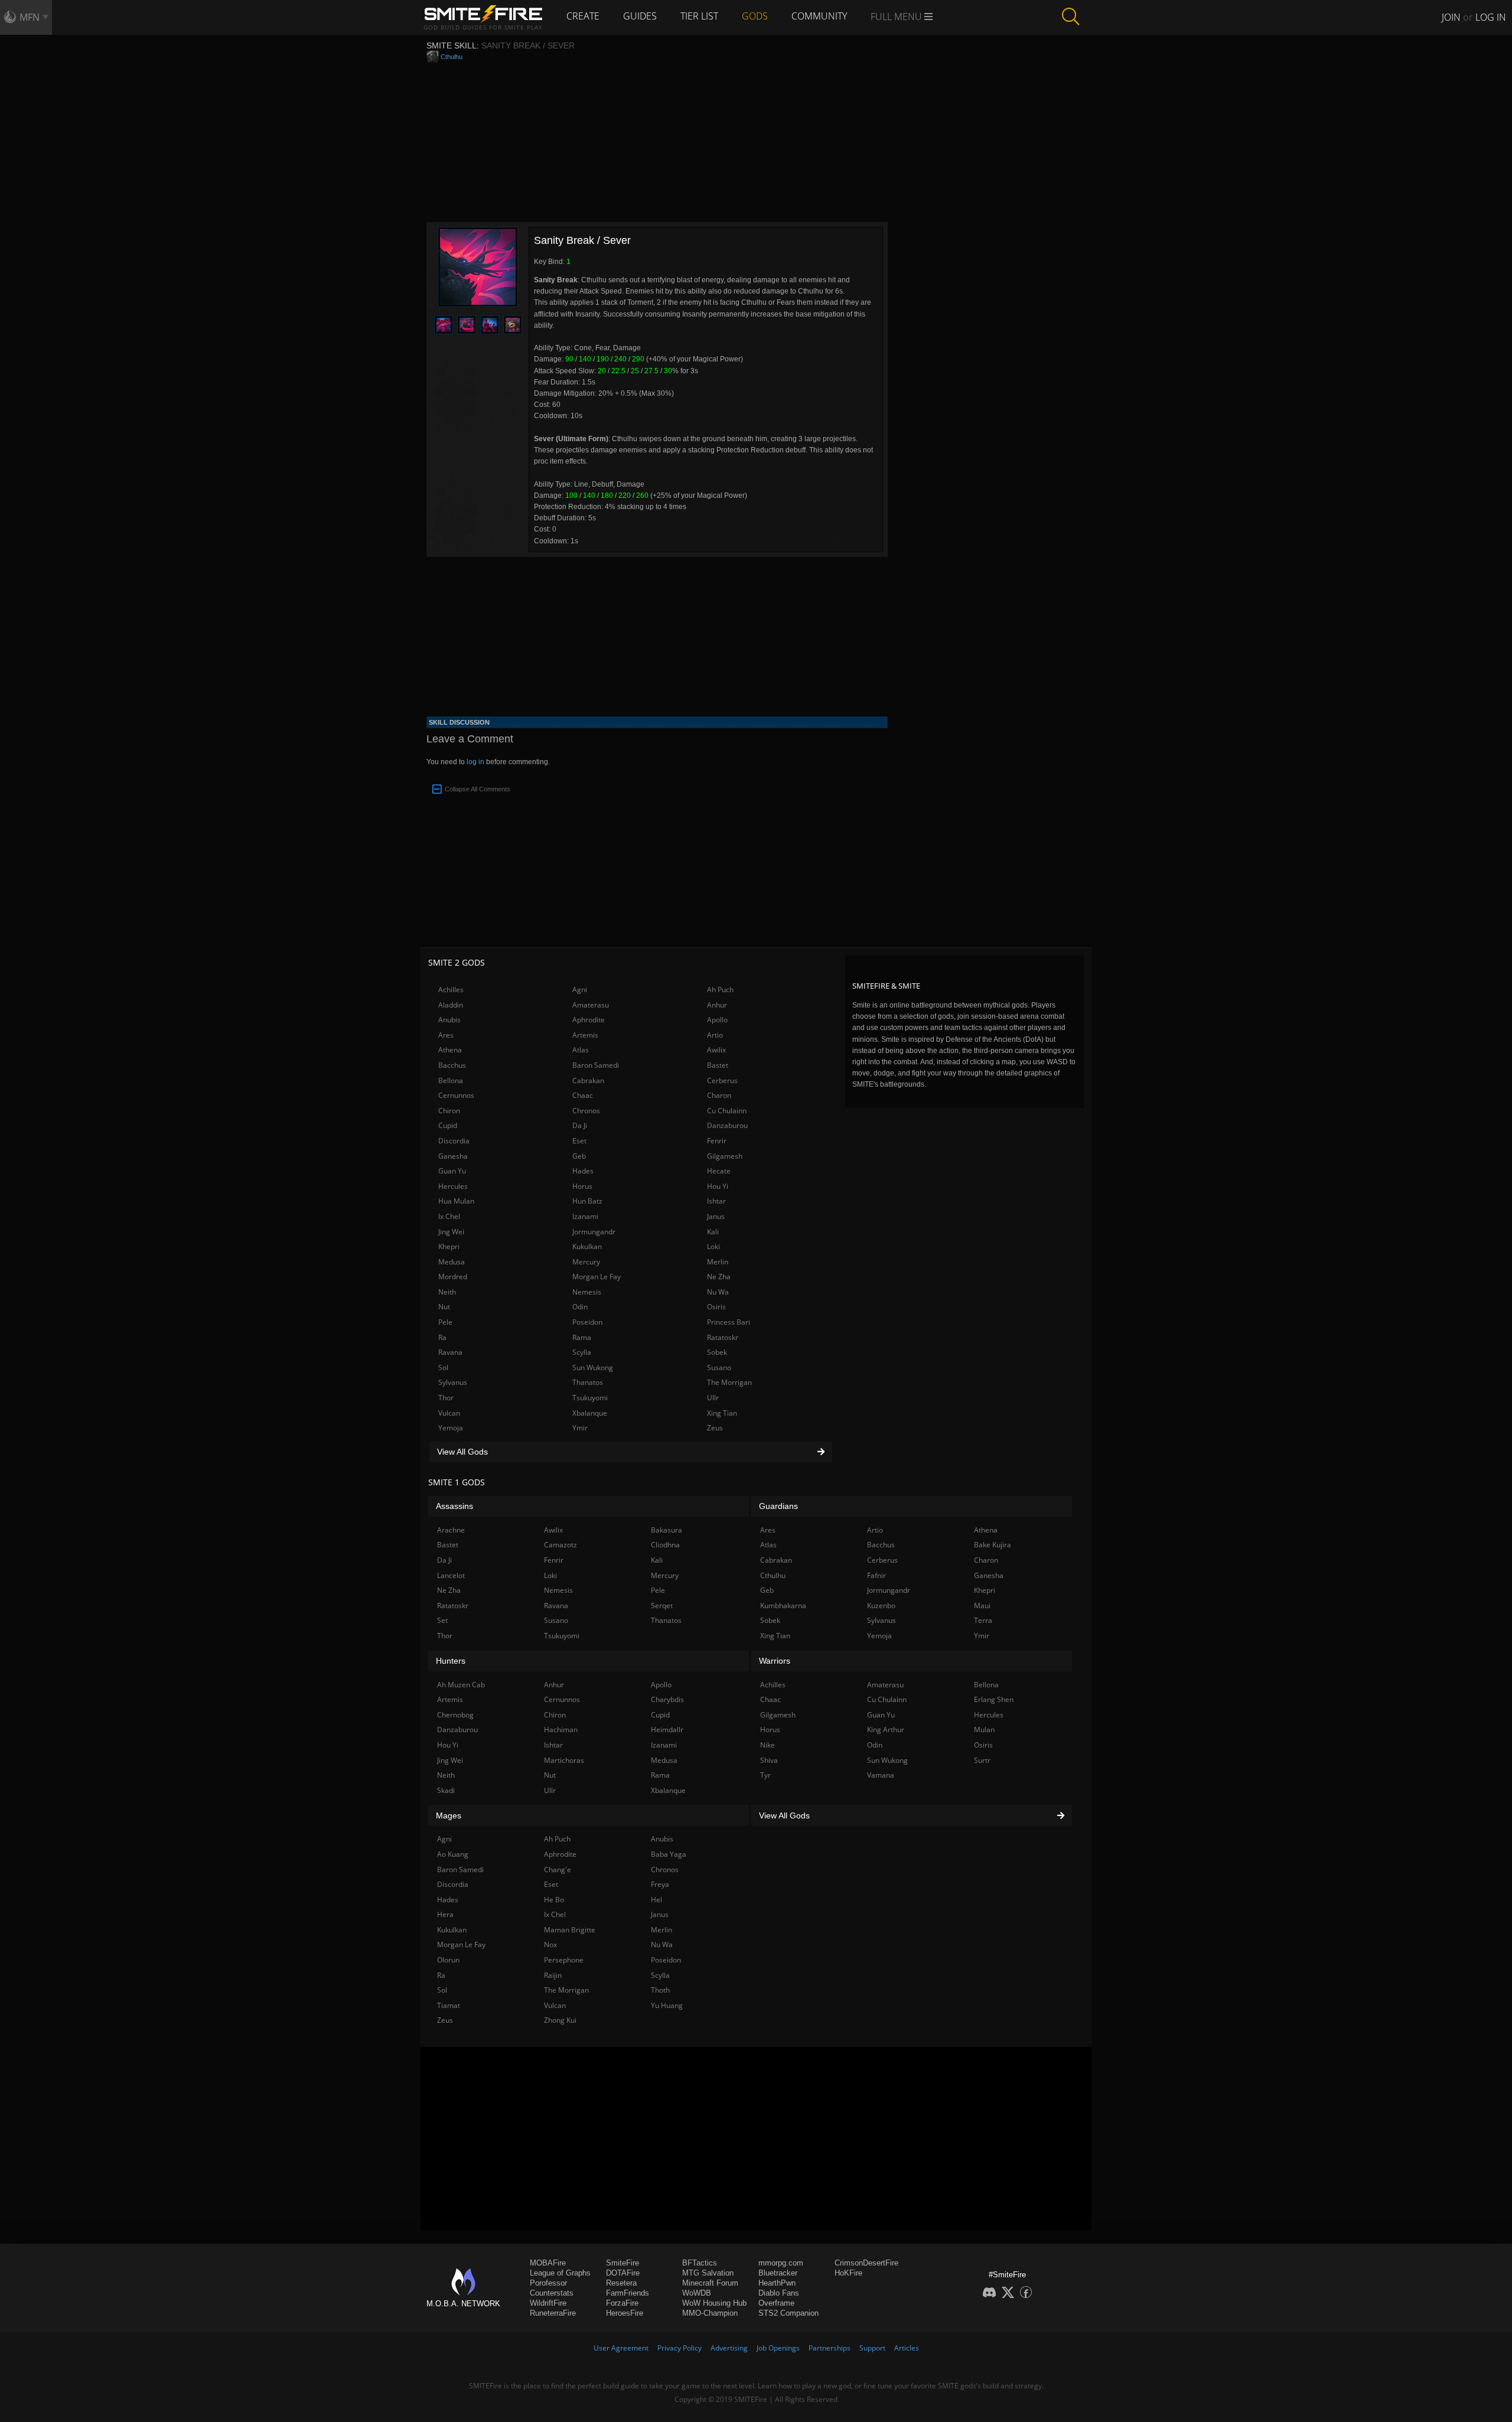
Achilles (451, 990)
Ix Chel (449, 1216)
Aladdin (451, 1005)
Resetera (621, 2283)
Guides (640, 16)
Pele (445, 1322)
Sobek (717, 1352)
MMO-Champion (710, 2313)
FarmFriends (628, 2293)
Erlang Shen (994, 1699)
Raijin (553, 1975)
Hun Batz (587, 1201)
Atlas (581, 1050)
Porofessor (548, 2283)
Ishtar (716, 1201)
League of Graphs (560, 2273)
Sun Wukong (593, 1368)
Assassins (454, 1506)
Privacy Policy (680, 2348)
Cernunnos (456, 1095)
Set (442, 1620)
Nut (444, 1307)
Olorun (448, 1960)
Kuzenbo (881, 1606)
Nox (550, 1945)
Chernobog (455, 1715)
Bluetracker (778, 2273)
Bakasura (667, 1530)
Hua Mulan (456, 1201)
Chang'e (558, 1870)
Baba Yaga (669, 1854)
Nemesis (587, 1292)
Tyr (765, 1775)
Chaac (583, 1095)
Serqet (662, 1606)
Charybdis (667, 1699)
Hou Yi (718, 1186)
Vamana (881, 1775)
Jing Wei (451, 1232)
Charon (719, 1095)
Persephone (564, 1960)
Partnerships (830, 2348)
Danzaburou (727, 1125)
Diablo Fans (779, 2293)
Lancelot (451, 1575)
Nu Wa (718, 1292)
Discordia (454, 1141)
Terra (983, 1620)
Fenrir (717, 1141)
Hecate (719, 1171)
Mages (449, 1815)
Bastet (718, 1065)
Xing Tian (722, 1413)
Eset (579, 1141)
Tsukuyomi (590, 1398)
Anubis (449, 1020)
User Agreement (621, 2348)
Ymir (580, 1428)
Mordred (453, 1277)
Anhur (717, 1005)
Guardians (778, 1506)
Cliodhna (665, 1545)
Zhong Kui (560, 2020)
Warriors (775, 1661)
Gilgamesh (725, 1156)
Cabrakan (588, 1080)
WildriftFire (548, 2303)
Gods (755, 16)
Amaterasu (591, 1005)
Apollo (717, 1020)
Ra (442, 1337)
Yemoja (451, 1428)
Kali (713, 1232)
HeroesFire (625, 2313)
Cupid (448, 1125)
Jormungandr (594, 1232)
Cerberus (722, 1080)
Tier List (699, 16)
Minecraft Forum (710, 2283)
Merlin (718, 1262)
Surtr (982, 1760)
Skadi (446, 1790)
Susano (719, 1368)
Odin (580, 1307)
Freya (660, 1884)
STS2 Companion (788, 2313)
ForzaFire (622, 2303)
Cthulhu (452, 57)
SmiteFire (623, 2263)
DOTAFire (623, 2273)
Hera (445, 1914)
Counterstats (552, 2293)
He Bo (554, 1900)
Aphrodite (589, 1020)
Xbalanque (590, 1413)
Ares (446, 1035)
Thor (446, 1398)
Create (583, 16)
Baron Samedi (596, 1065)
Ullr (713, 1398)
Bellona (451, 1080)
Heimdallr (667, 1730)
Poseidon (587, 1322)
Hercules (453, 1186)
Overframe (776, 2303)
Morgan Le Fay (597, 1277)
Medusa (452, 1262)
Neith (447, 1292)
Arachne (451, 1530)
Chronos (586, 1111)
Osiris (716, 1307)
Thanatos (588, 1382)
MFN (30, 17)
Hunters (451, 1661)
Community (819, 16)
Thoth (660, 1990)
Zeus (715, 1428)
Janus (716, 1216)
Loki (713, 1246)
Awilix (716, 1050)
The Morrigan (729, 1382)
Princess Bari (729, 1322)
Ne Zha (719, 1277)
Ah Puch (720, 990)
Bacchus (452, 1065)
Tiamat (449, 2005)
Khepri (449, 1246)
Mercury (586, 1262)
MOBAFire (548, 2263)
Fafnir (876, 1575)
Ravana (450, 1352)
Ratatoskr (723, 1337)
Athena (450, 1050)
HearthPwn (777, 2283)
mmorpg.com (781, 2263)
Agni (580, 990)
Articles (907, 2348)
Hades (583, 1171)
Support (872, 2348)
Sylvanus (453, 1382)
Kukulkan (587, 1246)
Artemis (585, 1035)
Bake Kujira (993, 1545)
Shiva (769, 1760)
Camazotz (561, 1545)
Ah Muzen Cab (461, 1685)
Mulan (984, 1730)
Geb (579, 1156)
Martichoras (564, 1760)
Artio (715, 1035)
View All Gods (462, 1452)
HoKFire (848, 2273)
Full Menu (897, 17)
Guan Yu (452, 1171)
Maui (982, 1606)
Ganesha (453, 1156)
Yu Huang (667, 2005)
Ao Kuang (453, 1854)
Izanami (585, 1216)
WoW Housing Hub (714, 2303)
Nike (768, 1745)
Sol (443, 1368)
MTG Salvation (708, 2273)
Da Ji (580, 1125)
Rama (582, 1337)
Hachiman (561, 1730)
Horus (582, 1186)
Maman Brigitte (570, 1930)
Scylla (582, 1352)
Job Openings (778, 2348)
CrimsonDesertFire (866, 2263)
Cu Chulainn (727, 1111)
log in (475, 762)
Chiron (449, 1111)
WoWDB (697, 2293)
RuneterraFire (553, 2313)
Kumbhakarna (783, 1606)
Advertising (729, 2348)
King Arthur (886, 1730)
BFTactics (700, 2263)
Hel (656, 1900)
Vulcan (449, 1413)
